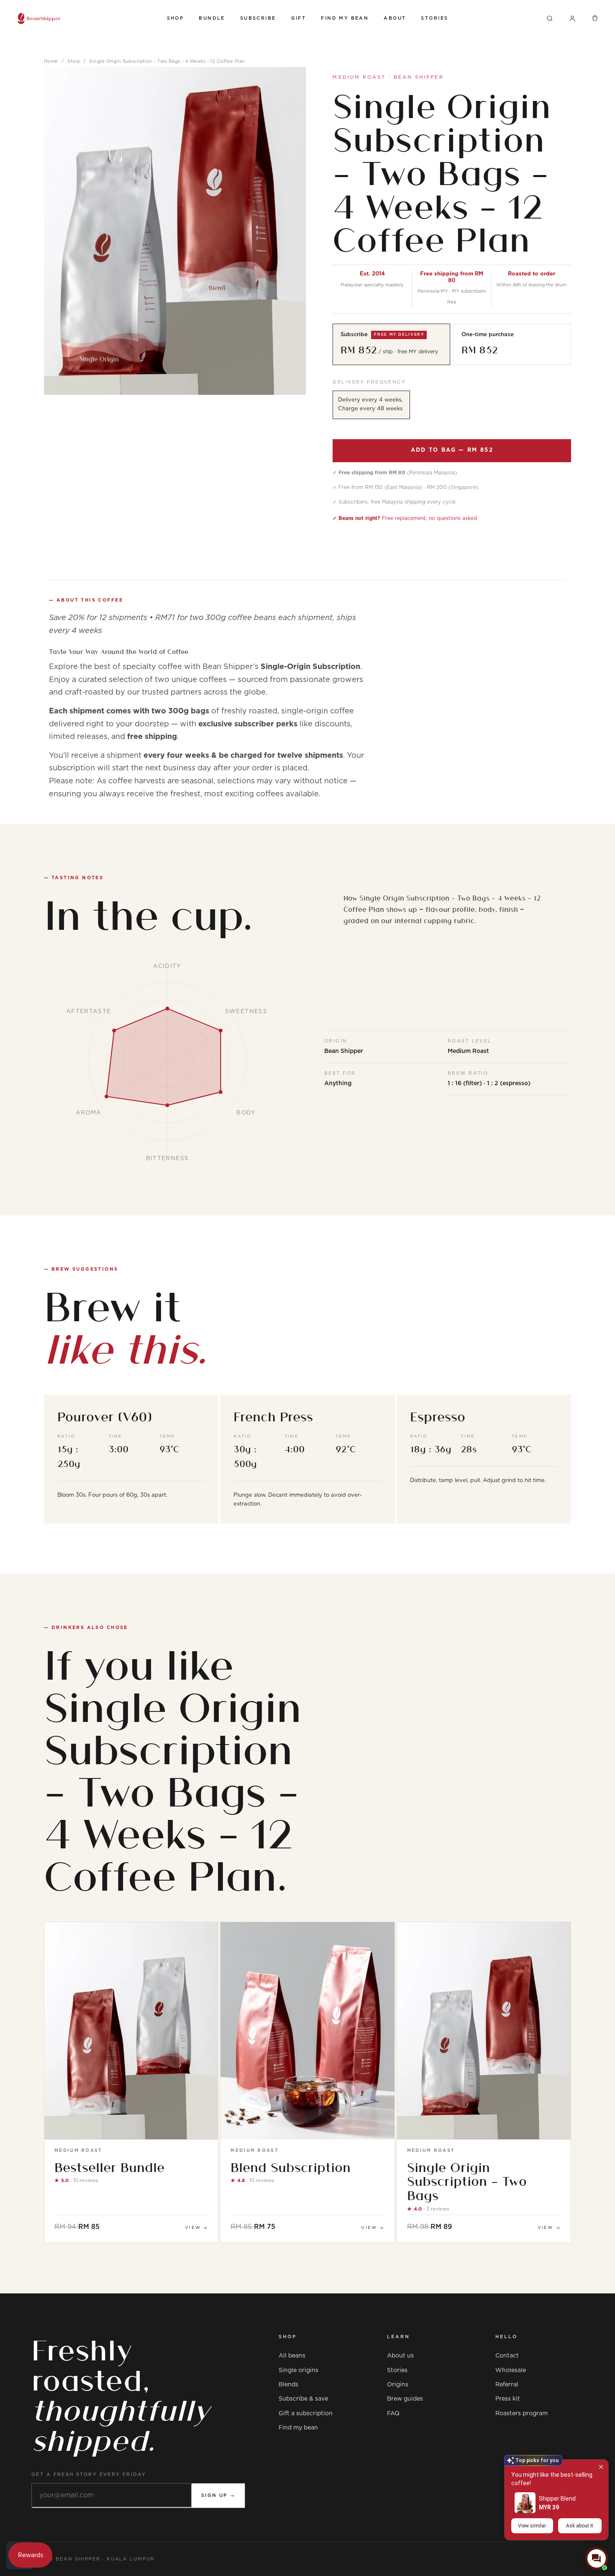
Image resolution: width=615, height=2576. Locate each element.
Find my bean (298, 2428)
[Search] (550, 18)
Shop (176, 18)
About (395, 18)
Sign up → (218, 2495)
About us (400, 2356)
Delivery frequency (369, 382)
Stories (434, 18)
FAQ (393, 2414)
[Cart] (595, 18)
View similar (532, 2526)
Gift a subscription (306, 2414)
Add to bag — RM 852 (452, 450)
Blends (288, 2385)
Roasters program (521, 2414)
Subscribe (258, 18)
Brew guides (405, 2399)
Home (51, 61)
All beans (292, 2356)
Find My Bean (345, 18)
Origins (398, 2385)
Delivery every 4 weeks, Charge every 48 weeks (370, 404)
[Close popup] (601, 2467)
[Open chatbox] (597, 2558)
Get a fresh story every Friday (89, 2474)
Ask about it (580, 2526)
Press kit (508, 2399)
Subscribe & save (303, 2399)
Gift (299, 18)
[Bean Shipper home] (84, 18)
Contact (507, 2356)
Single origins (299, 2370)
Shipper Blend (557, 2499)
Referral (507, 2385)
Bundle (212, 18)
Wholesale (511, 2370)
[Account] (572, 18)
